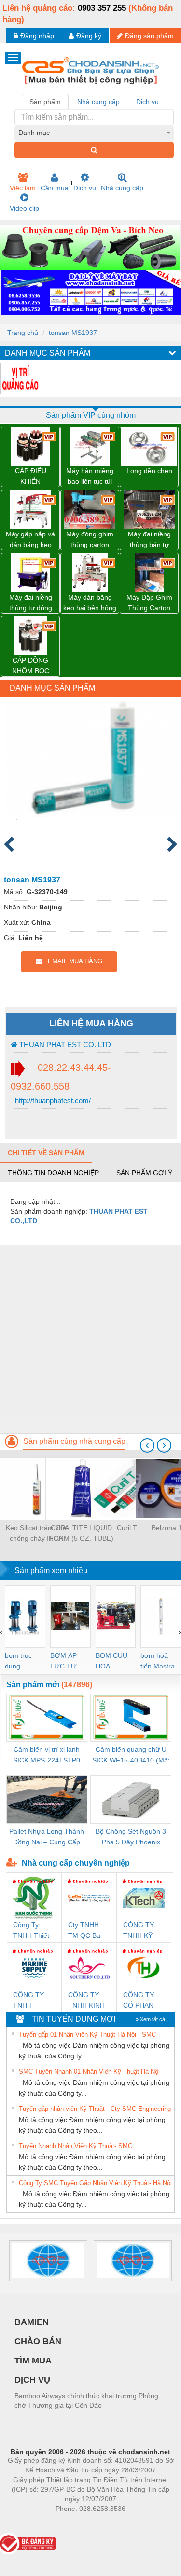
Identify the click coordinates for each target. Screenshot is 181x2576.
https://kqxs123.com (138, 2523)
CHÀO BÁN (38, 2341)
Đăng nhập (37, 36)
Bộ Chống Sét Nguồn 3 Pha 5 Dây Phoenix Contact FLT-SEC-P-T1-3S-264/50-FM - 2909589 (131, 1837)
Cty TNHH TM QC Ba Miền (84, 1931)
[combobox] (94, 133)
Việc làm (23, 188)
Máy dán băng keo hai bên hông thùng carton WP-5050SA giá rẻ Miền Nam (90, 603)
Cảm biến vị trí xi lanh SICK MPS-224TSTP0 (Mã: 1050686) (47, 1755)
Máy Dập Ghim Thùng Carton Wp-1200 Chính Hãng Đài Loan (149, 603)
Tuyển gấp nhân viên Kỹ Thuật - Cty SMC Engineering (95, 2109)
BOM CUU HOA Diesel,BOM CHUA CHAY (115, 1662)
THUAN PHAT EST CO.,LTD (64, 1045)
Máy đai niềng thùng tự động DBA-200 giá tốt (30, 603)
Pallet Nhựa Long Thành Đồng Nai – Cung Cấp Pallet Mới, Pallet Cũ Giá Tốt (47, 1837)
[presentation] (147, 1445)
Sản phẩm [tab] (45, 102)
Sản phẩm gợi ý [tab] (144, 1173)
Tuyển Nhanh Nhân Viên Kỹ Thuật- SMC (76, 2146)
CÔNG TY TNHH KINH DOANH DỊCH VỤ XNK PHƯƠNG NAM (86, 2001)
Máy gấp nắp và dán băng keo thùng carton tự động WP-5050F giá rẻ (30, 540)
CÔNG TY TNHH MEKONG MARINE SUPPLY (28, 2001)
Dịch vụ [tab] (147, 102)
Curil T (127, 1528)
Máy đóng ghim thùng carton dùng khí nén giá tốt (90, 540)
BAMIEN (32, 2322)
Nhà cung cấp (122, 188)
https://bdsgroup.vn (78, 2523)
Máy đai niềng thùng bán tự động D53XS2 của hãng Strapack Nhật (149, 540)
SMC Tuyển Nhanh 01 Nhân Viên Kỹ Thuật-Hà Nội (89, 2072)
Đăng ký (89, 36)
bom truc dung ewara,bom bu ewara (22, 1662)
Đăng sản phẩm (149, 36)
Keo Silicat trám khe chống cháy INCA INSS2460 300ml (36, 1534)
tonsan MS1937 (73, 333)
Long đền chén (149, 471)
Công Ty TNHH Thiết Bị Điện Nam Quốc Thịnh (32, 1931)
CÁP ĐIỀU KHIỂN (31, 476)
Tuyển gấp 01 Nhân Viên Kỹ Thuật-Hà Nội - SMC (87, 2035)
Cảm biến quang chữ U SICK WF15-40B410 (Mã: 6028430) (131, 1755)
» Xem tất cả (150, 2019)
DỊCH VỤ (32, 2380)
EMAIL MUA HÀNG (72, 961)
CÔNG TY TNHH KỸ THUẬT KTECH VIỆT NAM (143, 1931)
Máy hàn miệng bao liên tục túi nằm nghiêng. (90, 477)
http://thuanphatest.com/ (52, 1101)
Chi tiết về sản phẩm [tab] (46, 1153)
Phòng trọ (28, 2523)
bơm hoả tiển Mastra (158, 1661)
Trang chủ (23, 333)
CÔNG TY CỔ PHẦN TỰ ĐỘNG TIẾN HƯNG (142, 2001)
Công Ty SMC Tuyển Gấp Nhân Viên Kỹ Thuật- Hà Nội (95, 2183)
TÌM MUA (33, 2361)
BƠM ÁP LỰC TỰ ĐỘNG (63, 1662)
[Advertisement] (90, 1335)
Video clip (24, 208)
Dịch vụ (85, 188)
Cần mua (55, 188)
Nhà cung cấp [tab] (98, 102)
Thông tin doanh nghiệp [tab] (53, 1173)
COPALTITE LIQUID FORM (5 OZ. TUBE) (81, 1533)
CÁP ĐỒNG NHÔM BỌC (31, 666)
